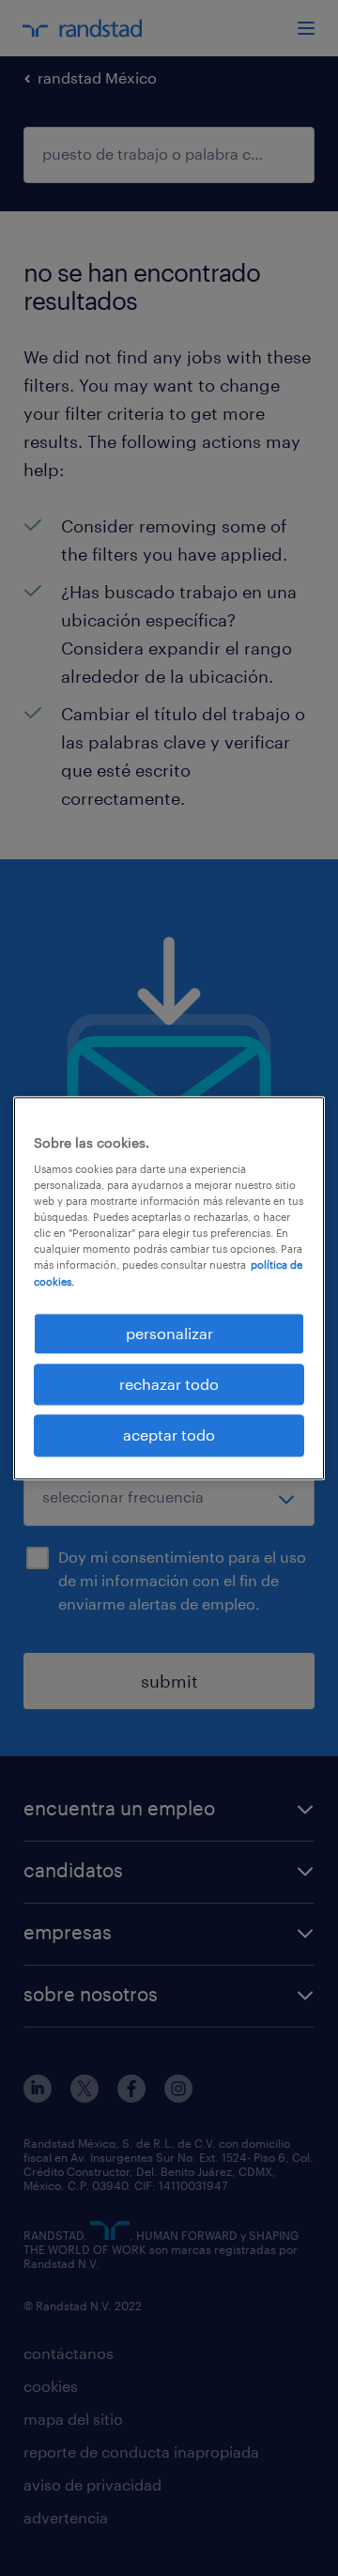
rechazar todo (169, 1384)
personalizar (169, 1333)
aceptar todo (169, 1435)
